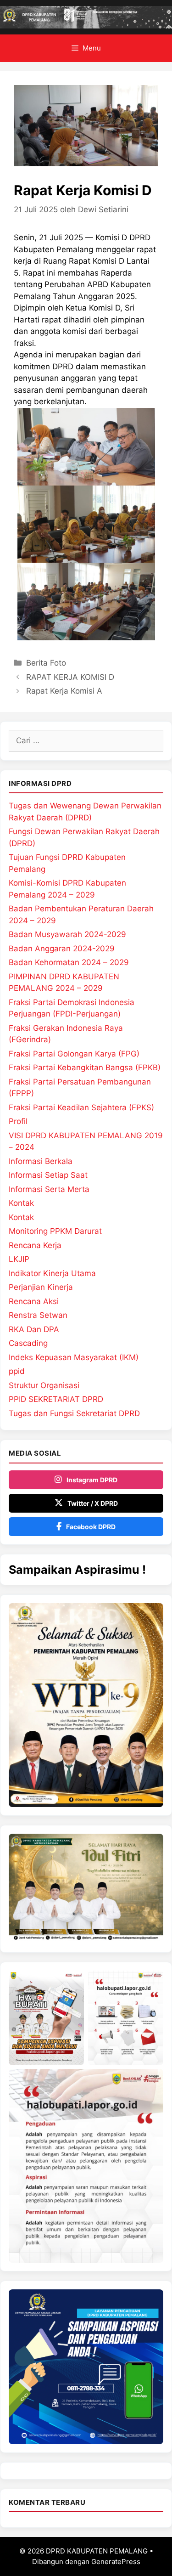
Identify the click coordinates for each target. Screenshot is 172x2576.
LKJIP (19, 1259)
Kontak (21, 1203)
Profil (18, 1121)
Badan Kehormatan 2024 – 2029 (69, 962)
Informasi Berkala (41, 1161)
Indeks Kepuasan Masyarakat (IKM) (74, 1357)
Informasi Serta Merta (49, 1189)
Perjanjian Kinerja (41, 1287)
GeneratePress (116, 2562)
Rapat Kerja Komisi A (64, 691)
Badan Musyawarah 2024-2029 (67, 934)
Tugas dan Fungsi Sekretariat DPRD (74, 1413)
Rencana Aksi (34, 1301)
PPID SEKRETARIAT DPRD (56, 1399)
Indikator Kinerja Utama (52, 1273)
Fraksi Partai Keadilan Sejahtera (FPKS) (81, 1107)
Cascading (28, 1343)
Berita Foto (46, 663)
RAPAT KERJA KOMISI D (70, 677)
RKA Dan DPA (34, 1329)
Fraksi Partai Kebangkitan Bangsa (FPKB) (85, 1068)
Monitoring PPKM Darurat (55, 1231)
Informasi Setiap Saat (48, 1175)
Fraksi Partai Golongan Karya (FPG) (74, 1054)
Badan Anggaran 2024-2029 (62, 949)
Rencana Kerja (35, 1245)
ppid (17, 1371)
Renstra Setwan (38, 1315)
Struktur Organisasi (44, 1385)
